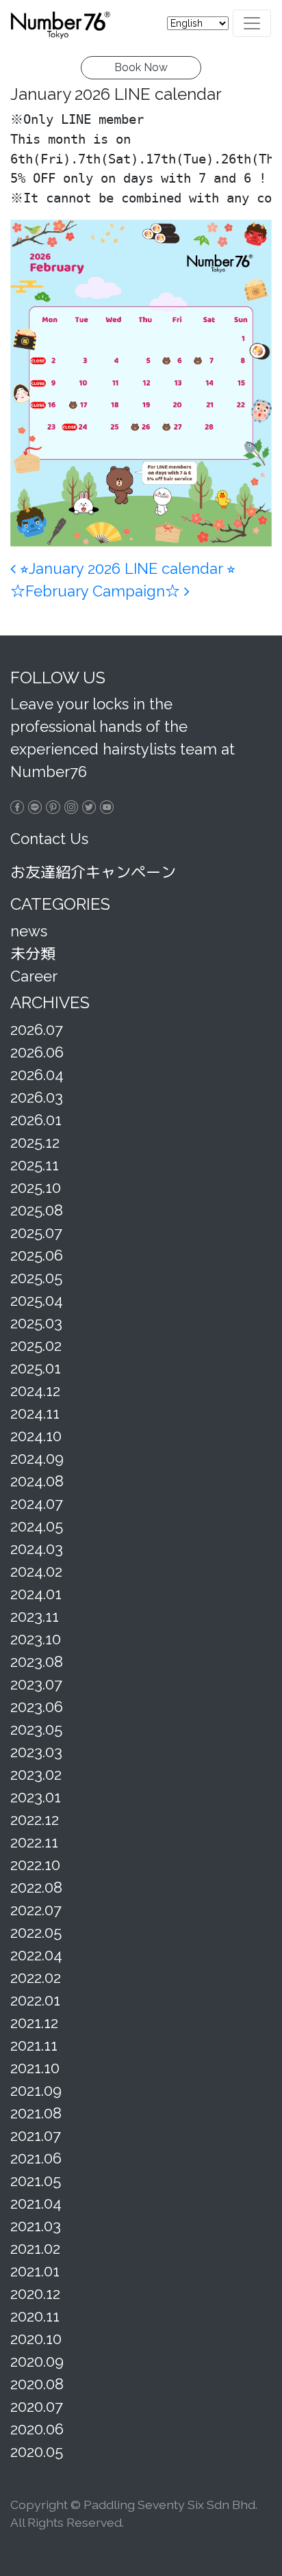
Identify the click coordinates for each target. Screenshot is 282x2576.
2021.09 (36, 2090)
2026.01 (36, 1120)
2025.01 (36, 1368)
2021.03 (36, 2226)
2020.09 (37, 2361)
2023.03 (36, 1752)
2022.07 (36, 1910)
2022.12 (35, 1819)
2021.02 (35, 2248)
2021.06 (36, 2158)
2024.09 (37, 1458)
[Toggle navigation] (252, 23)
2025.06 (37, 1255)
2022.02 (36, 1977)
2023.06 (37, 1707)
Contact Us (49, 839)
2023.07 (36, 1684)
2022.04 (36, 1955)
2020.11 (35, 2316)
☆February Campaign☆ (97, 591)
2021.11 (34, 2045)
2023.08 (37, 1661)
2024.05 (37, 1526)
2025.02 (36, 1345)
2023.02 (36, 1774)
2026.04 (37, 1075)
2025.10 (36, 1187)
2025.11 (35, 1165)
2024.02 (36, 1571)
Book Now (141, 67)
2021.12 (34, 2023)
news (29, 931)
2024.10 (36, 1436)
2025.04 (37, 1300)
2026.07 (37, 1029)
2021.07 (36, 2135)
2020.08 (37, 2384)
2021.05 (36, 2181)
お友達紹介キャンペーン (93, 872)
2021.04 (36, 2203)
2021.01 (35, 2271)
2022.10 (35, 1865)
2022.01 (35, 2000)
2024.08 (37, 1481)
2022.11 (34, 1842)
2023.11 (35, 1616)
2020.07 (37, 2406)
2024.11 (35, 1413)
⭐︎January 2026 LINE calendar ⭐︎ (126, 568)
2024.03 (37, 1549)
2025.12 (35, 1142)
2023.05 (36, 1729)
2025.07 (36, 1233)
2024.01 (36, 1594)
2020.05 (37, 2452)
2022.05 (36, 1932)
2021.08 (36, 2113)
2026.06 (37, 1052)
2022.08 (36, 1887)
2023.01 (36, 1797)
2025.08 (37, 1210)
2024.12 (35, 1391)
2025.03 (36, 1323)
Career (34, 976)
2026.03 (37, 1097)
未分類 (33, 954)
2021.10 (35, 2068)
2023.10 (36, 1639)
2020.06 (37, 2429)
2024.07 (37, 1503)
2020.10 (36, 2339)
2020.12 (35, 2294)
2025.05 (36, 1278)
